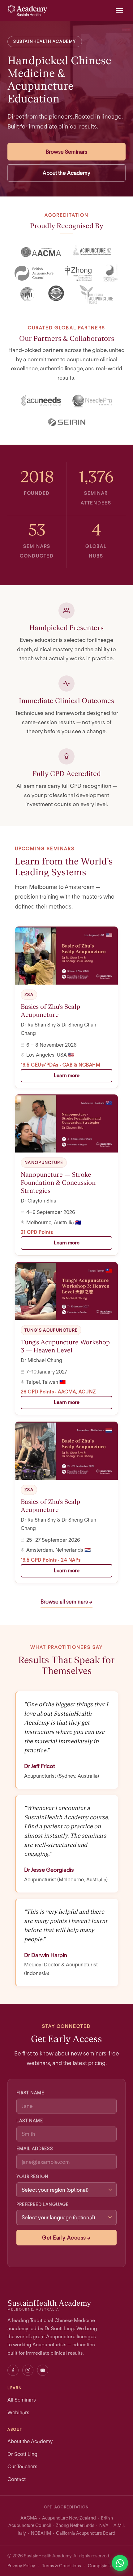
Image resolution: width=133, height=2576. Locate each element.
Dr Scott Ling (22, 2454)
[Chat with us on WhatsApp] (120, 2563)
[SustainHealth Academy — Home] (27, 11)
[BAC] (34, 273)
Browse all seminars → (66, 1602)
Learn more (67, 1075)
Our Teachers (22, 2466)
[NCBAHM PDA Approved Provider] (57, 294)
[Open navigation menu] (119, 11)
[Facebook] (13, 2370)
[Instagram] (28, 2370)
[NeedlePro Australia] (92, 401)
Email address (35, 2148)
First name (30, 2093)
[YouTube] (43, 2370)
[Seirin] (66, 422)
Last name (30, 2121)
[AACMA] (41, 252)
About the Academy (66, 173)
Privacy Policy (21, 2566)
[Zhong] (78, 273)
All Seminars (22, 2400)
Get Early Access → (66, 2238)
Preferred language (43, 2204)
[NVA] (110, 273)
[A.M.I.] (28, 294)
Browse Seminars (66, 152)
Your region (32, 2176)
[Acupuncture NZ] (92, 252)
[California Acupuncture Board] (96, 294)
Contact (17, 2479)
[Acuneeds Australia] (41, 401)
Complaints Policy (106, 2566)
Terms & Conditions (62, 2566)
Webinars (18, 2412)
